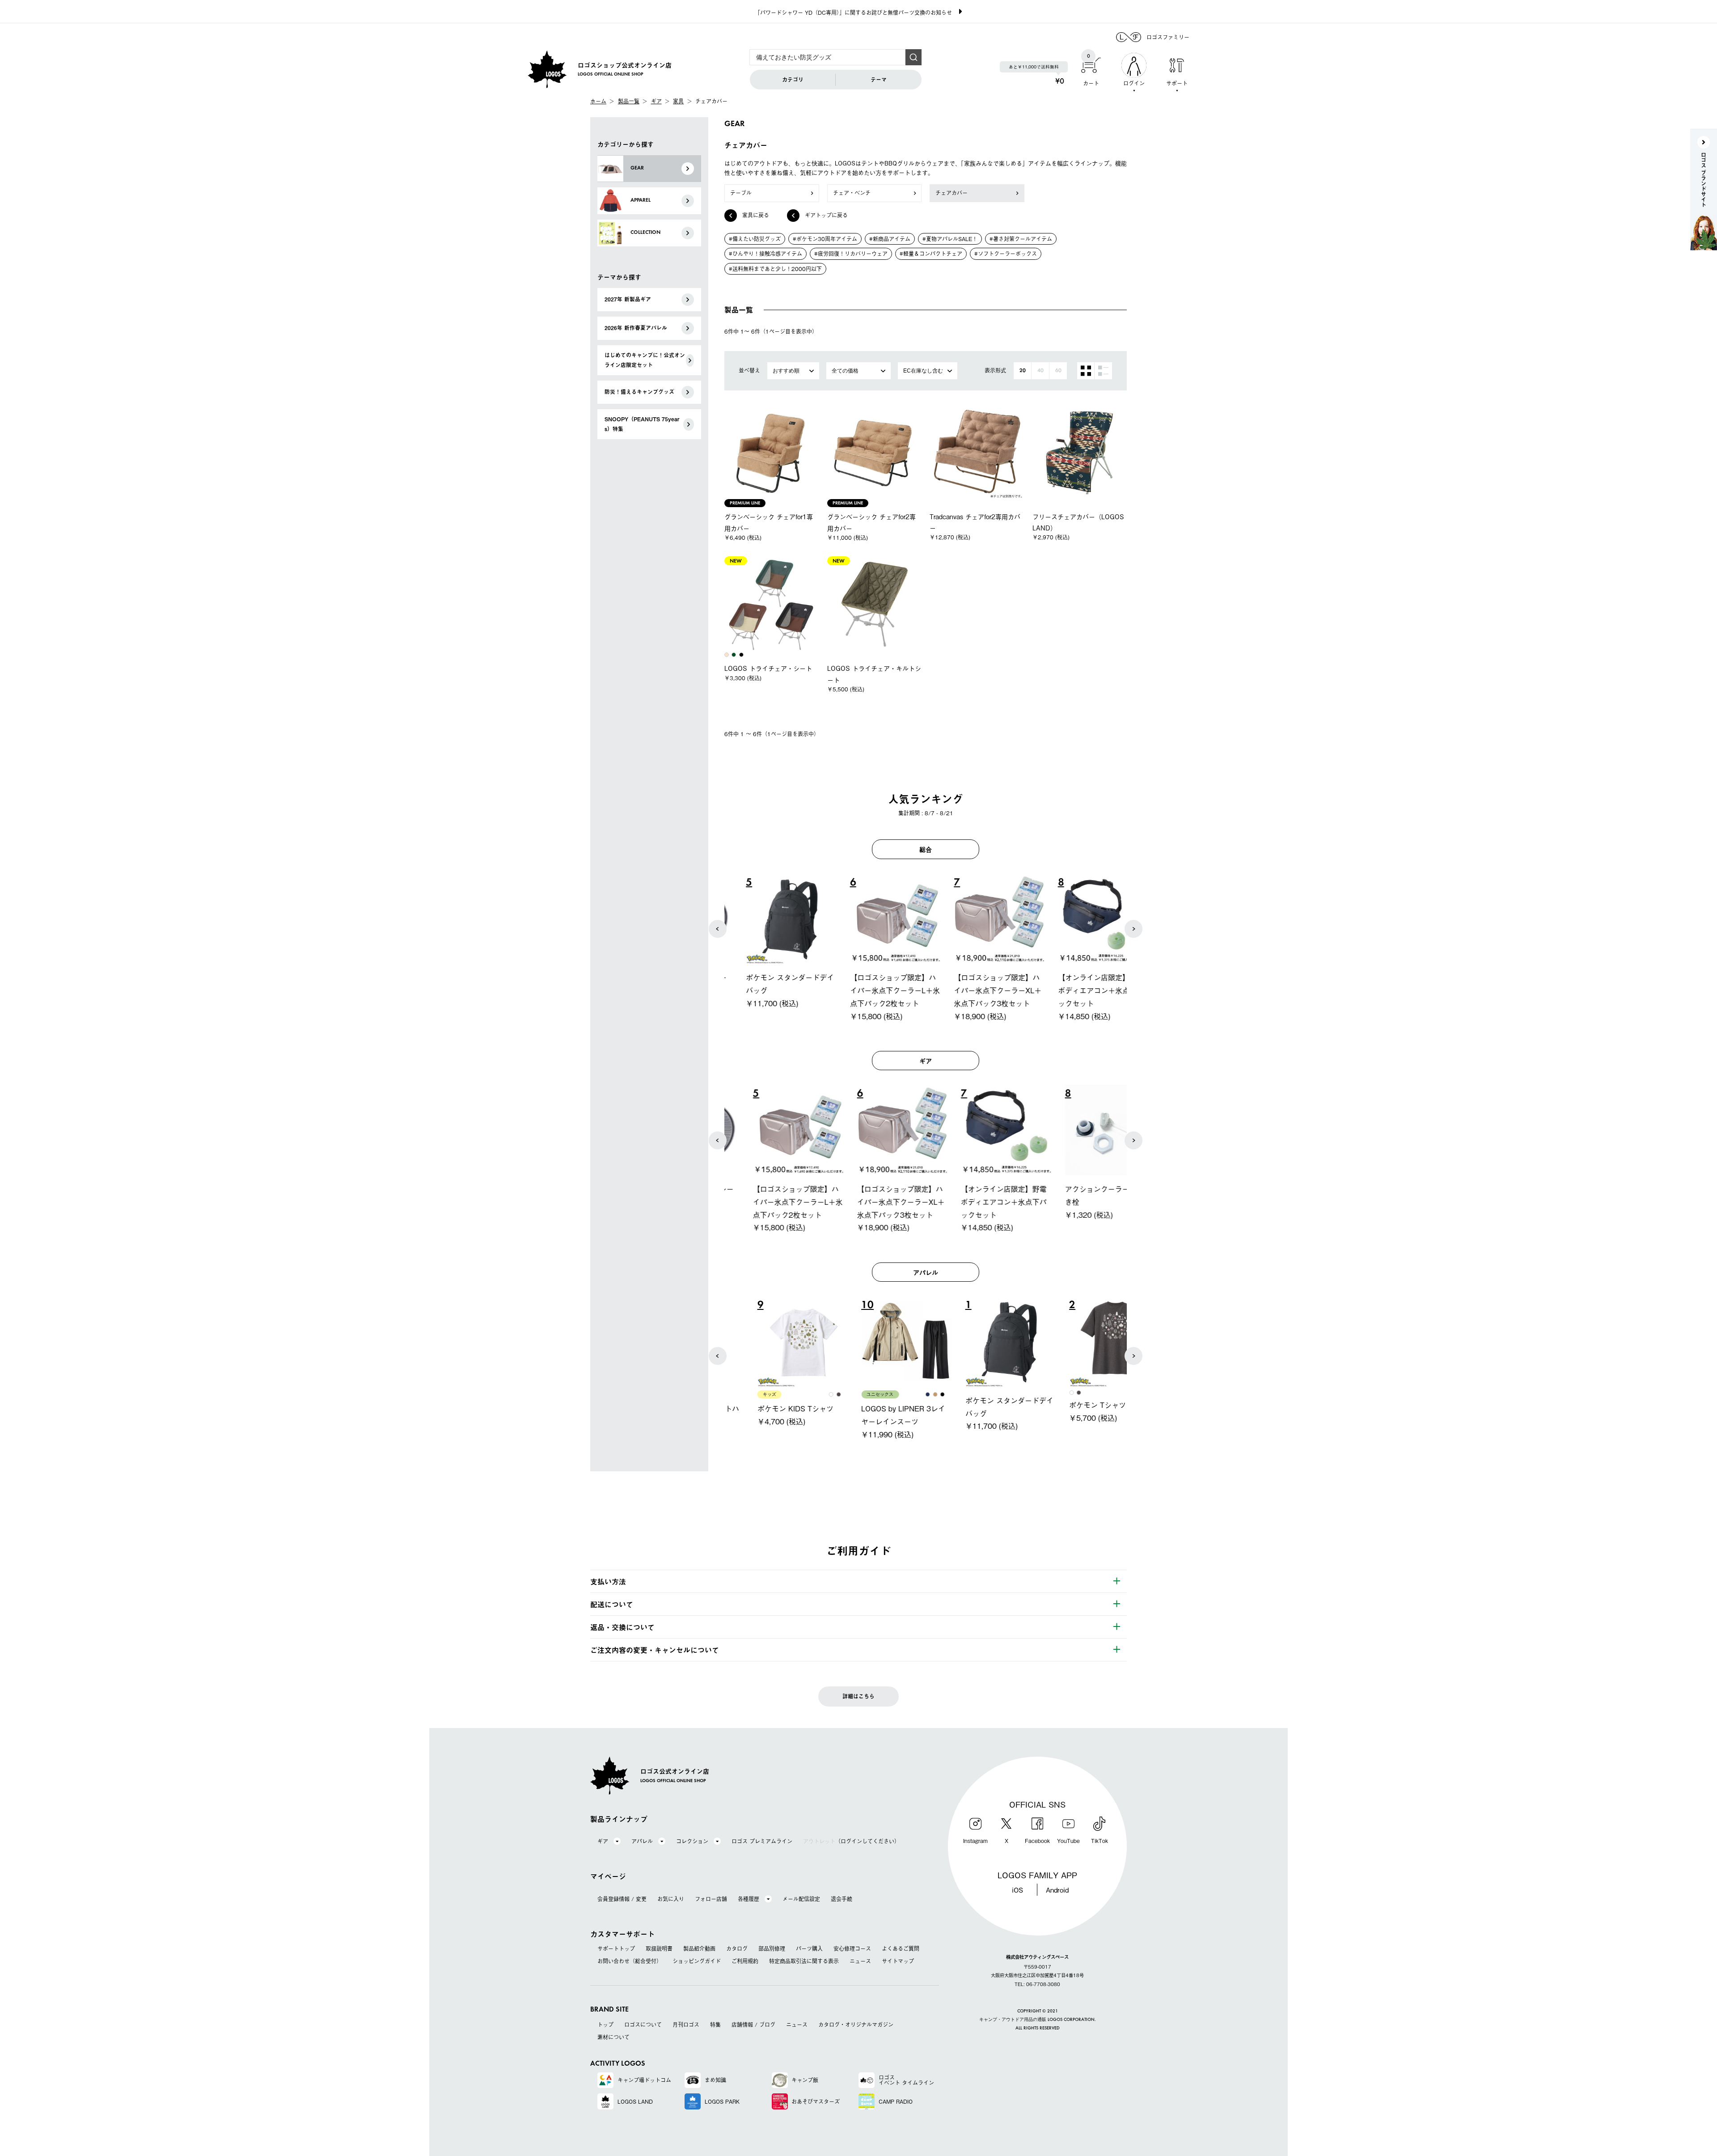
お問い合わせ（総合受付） (630, 1961)
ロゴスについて (643, 2025)
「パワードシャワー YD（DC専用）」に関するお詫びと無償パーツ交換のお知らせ (853, 13)
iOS (1017, 1889)
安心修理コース (852, 1948)
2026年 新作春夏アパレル (636, 328)
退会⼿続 (842, 1899)
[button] (718, 929)
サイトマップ (898, 1961)
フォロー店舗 (711, 1899)
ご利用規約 (745, 1961)
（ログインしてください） (851, 1841)
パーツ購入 (809, 1948)
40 (1040, 371)
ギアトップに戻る (826, 215)
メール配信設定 (801, 1899)
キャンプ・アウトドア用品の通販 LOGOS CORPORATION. (1038, 2020)
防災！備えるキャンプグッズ (639, 392)
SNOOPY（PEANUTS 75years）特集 (642, 424)
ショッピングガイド (697, 1961)
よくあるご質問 (901, 1948)
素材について (613, 2037)
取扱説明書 (659, 1948)
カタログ (737, 1948)
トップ (605, 2025)
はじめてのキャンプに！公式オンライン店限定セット (645, 360)
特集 (715, 2025)
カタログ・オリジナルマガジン (856, 2025)
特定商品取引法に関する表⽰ (804, 1961)
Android (1057, 1889)
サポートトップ (616, 1948)
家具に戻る (756, 215)
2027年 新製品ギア (628, 299)
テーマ (879, 80)
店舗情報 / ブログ (753, 2025)
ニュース (860, 1961)
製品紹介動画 (699, 1948)
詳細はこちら (858, 1696)
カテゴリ (793, 80)
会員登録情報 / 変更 (622, 1899)
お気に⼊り (671, 1899)
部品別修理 (772, 1948)
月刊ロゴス (686, 2025)
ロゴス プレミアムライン (762, 1841)
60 (1058, 371)
